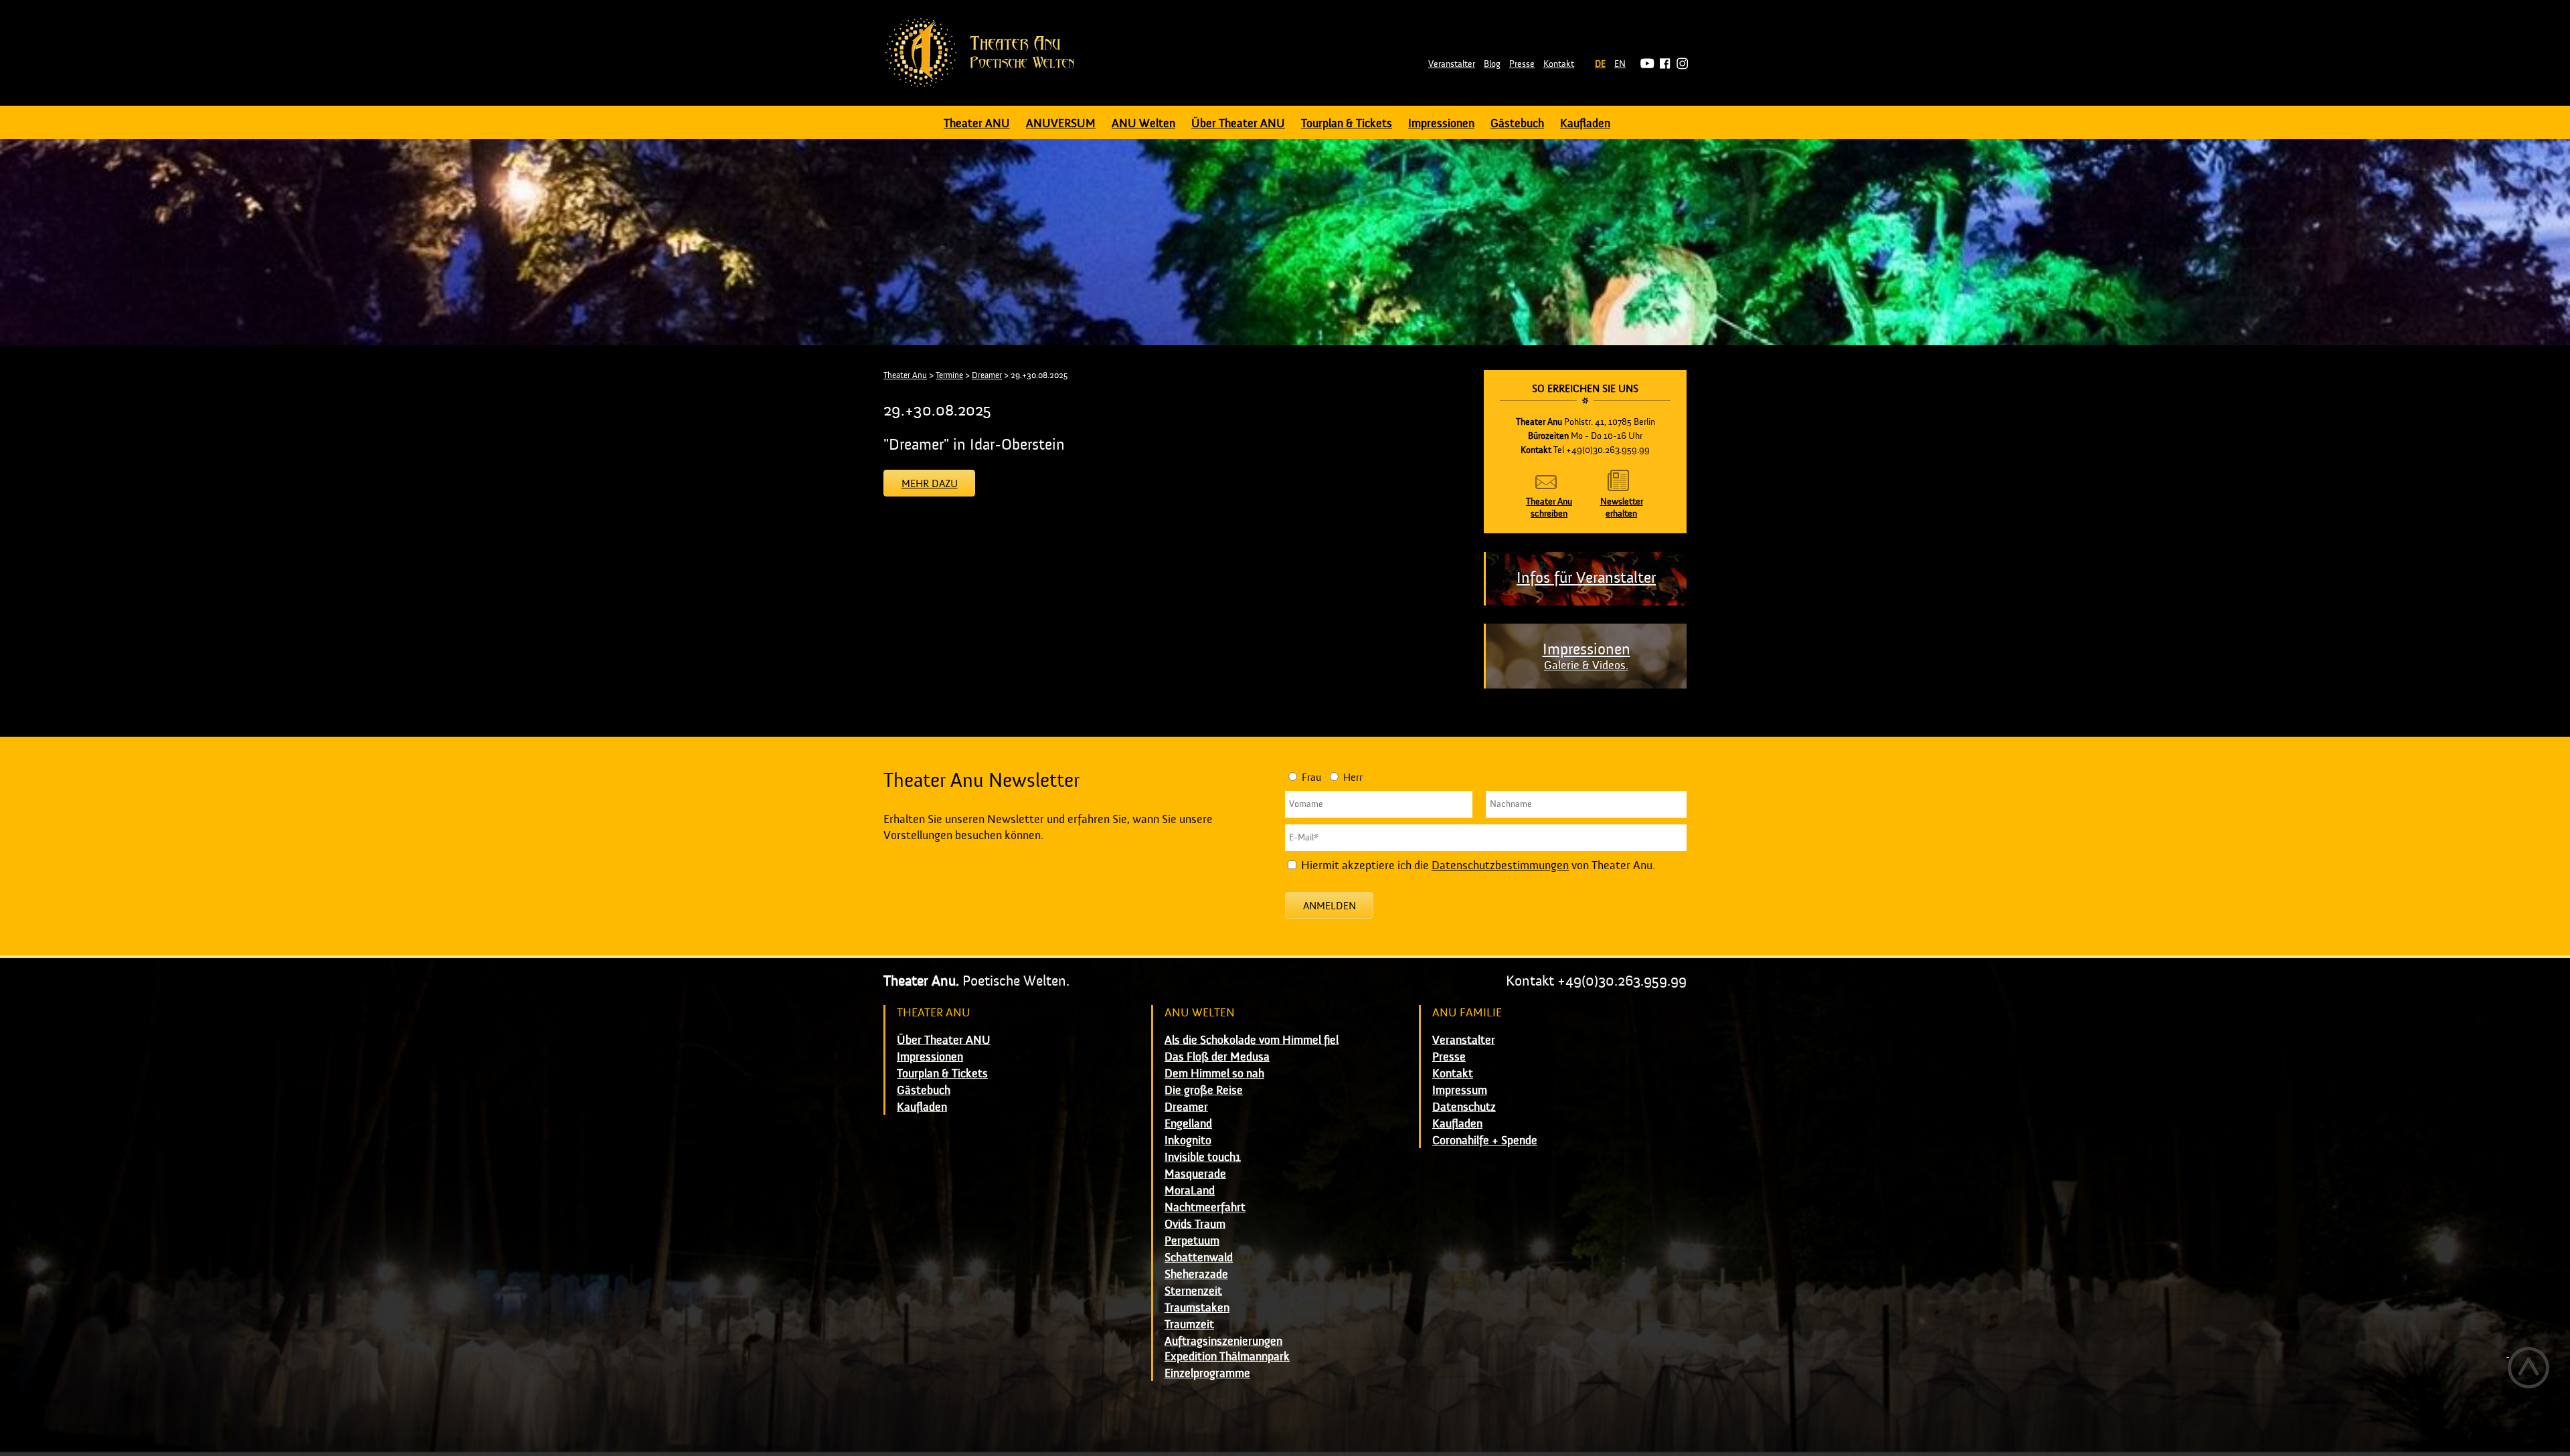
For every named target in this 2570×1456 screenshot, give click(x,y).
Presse (1522, 64)
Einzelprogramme (1207, 1373)
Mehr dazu (930, 484)
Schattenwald (1199, 1258)
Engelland (1188, 1124)
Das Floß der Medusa (1217, 1057)
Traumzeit (1189, 1325)
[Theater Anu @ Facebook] (1663, 64)
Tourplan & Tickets (1347, 123)
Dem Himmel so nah (1214, 1074)
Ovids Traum (1195, 1224)
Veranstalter (1452, 64)
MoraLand (1190, 1191)
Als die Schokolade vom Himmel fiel (1252, 1040)
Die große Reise (1204, 1090)
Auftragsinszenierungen (1223, 1341)
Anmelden (1330, 906)
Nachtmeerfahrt (1205, 1207)
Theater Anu (905, 375)
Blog (1492, 64)
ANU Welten (1143, 123)
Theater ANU (977, 123)
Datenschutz (1464, 1107)
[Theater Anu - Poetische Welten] (984, 53)
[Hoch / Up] (2528, 1368)
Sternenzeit (1193, 1291)
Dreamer (987, 375)
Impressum (1460, 1090)
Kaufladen (1585, 123)
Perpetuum (1192, 1241)
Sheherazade (1196, 1274)
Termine (949, 375)
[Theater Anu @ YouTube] (1645, 64)
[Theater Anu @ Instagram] (1680, 64)
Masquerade (1195, 1174)
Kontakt (1559, 64)
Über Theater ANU (1238, 123)
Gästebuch (1517, 123)
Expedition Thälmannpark (1227, 1357)
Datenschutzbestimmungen (1500, 866)
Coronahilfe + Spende (1485, 1141)
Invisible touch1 (1203, 1157)
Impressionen (1441, 123)
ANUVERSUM (1061, 123)
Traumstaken (1197, 1308)
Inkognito (1188, 1141)
